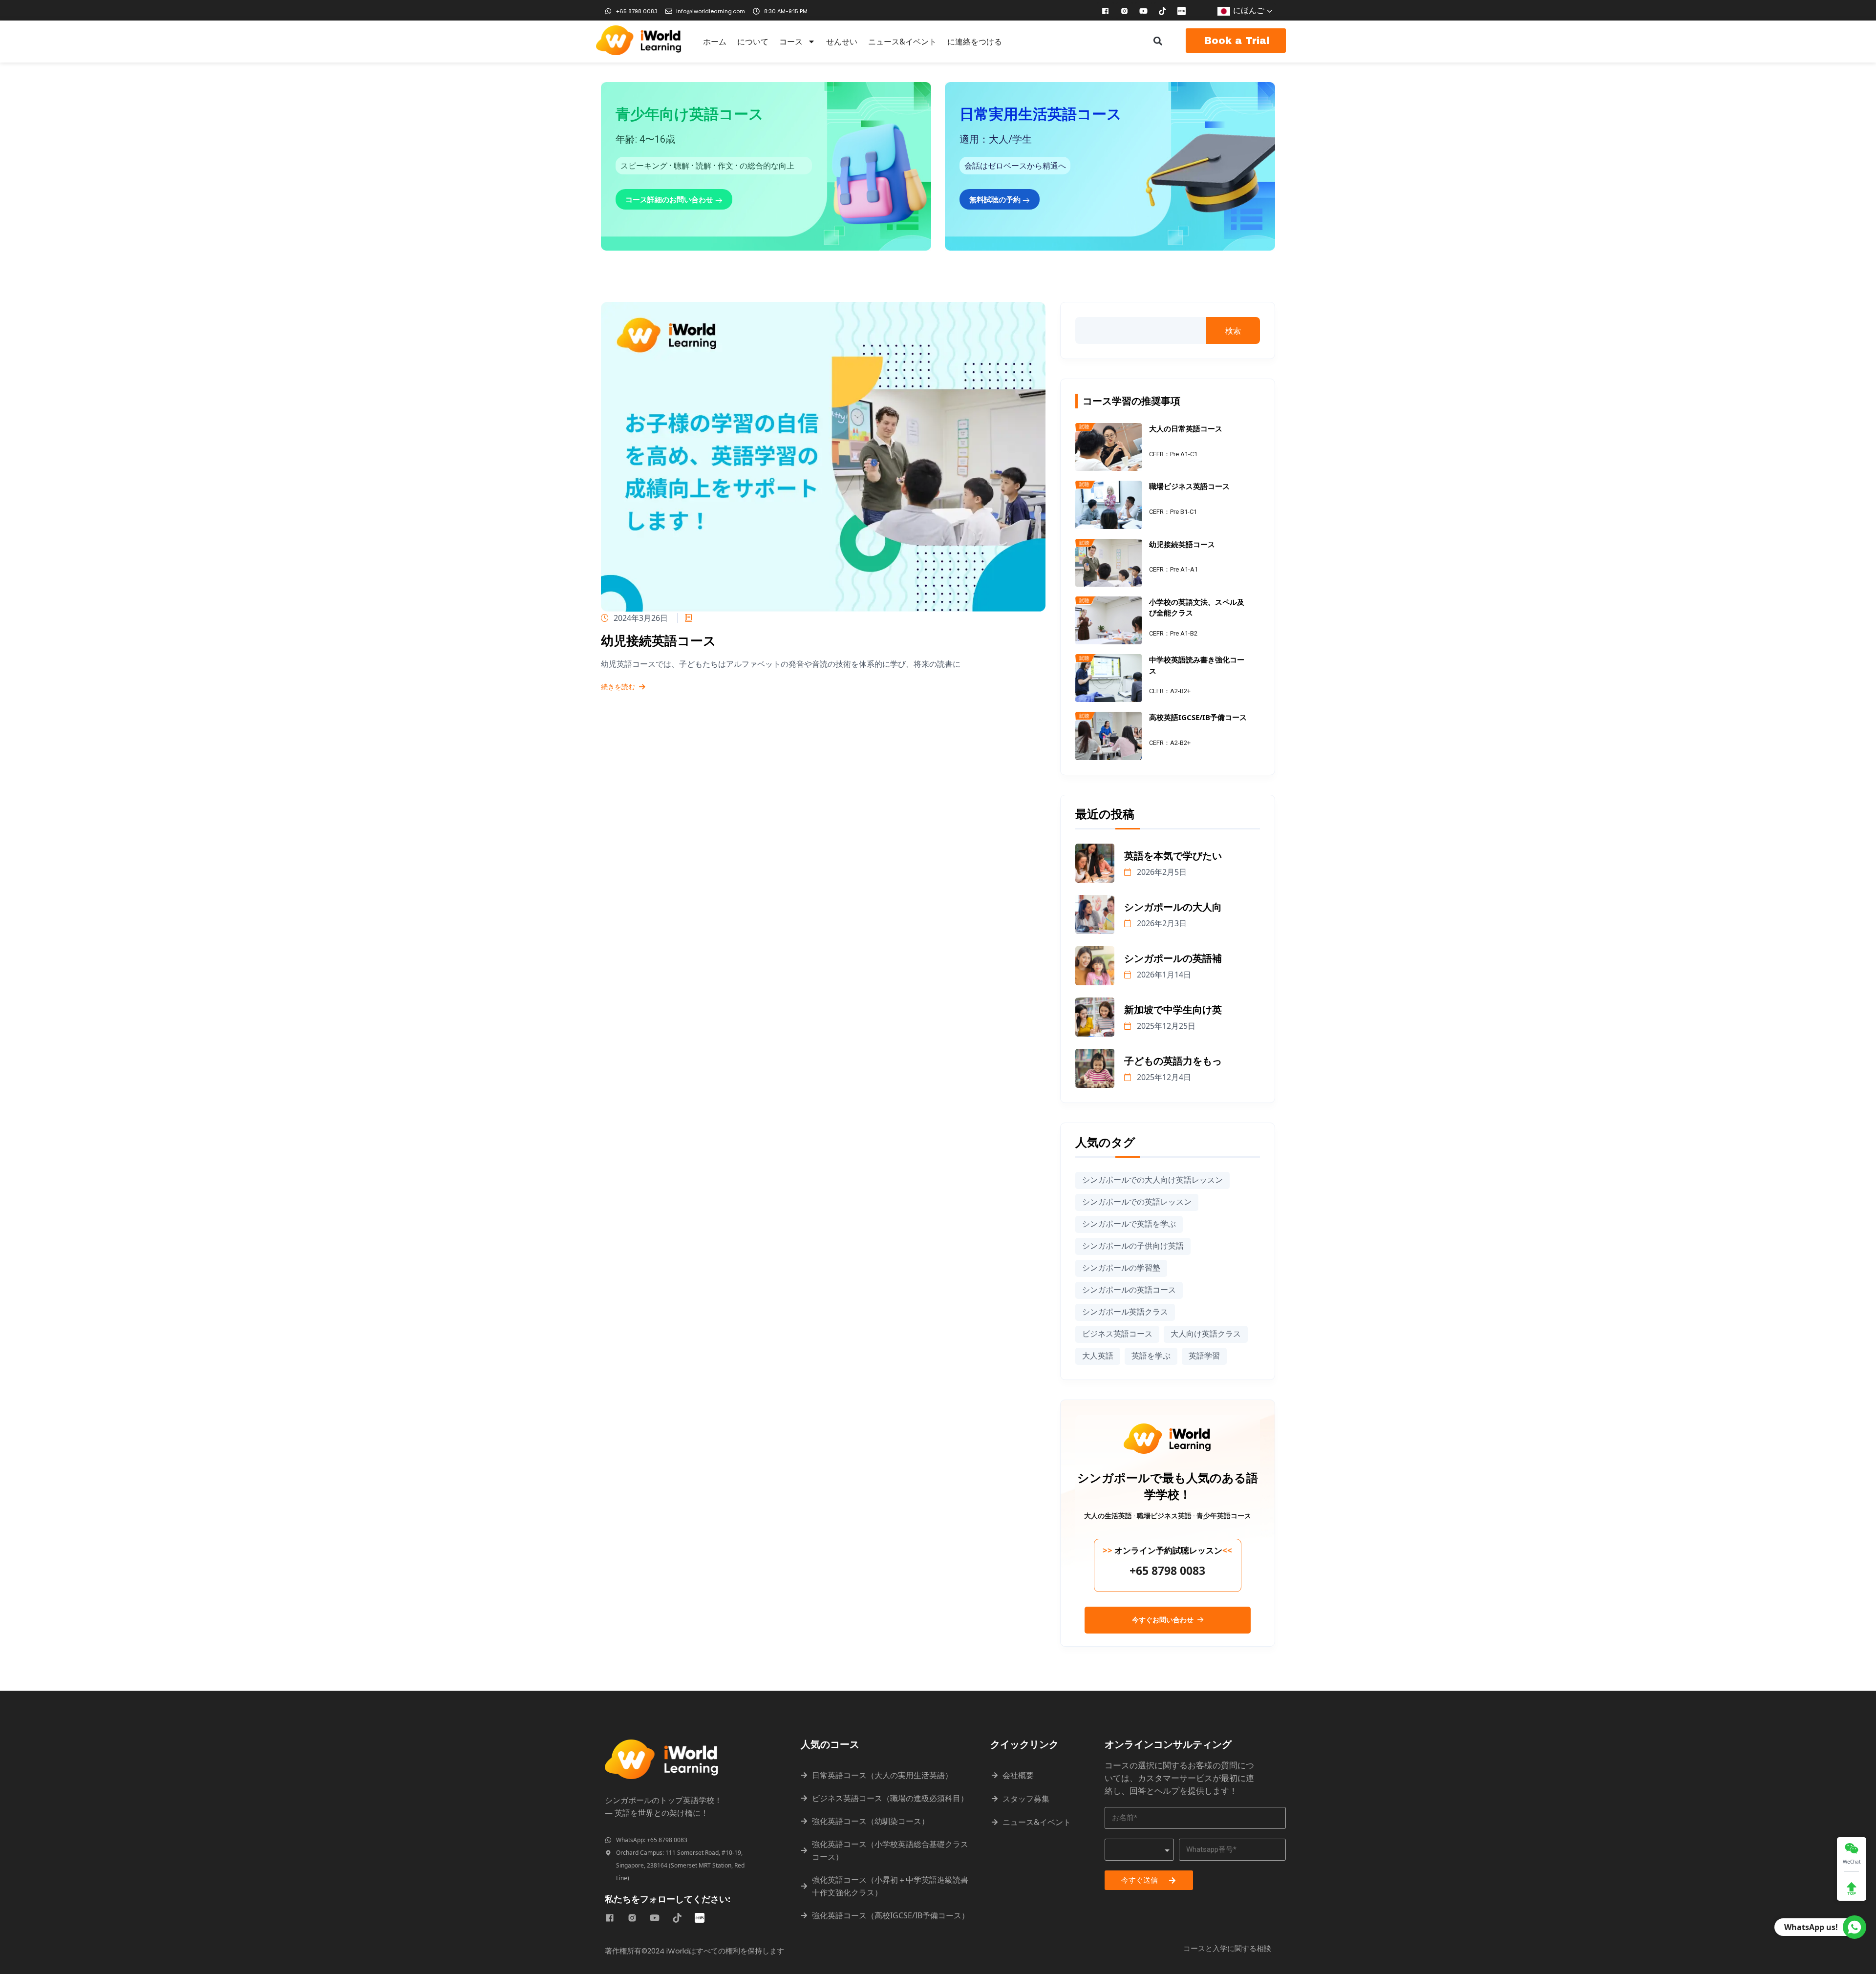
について (753, 42)
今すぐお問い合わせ (1164, 1620)
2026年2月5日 (1161, 872)
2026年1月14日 (1163, 975)
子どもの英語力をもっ (1173, 1061)
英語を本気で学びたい (1173, 856)
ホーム (715, 42)
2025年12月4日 (1163, 1077)
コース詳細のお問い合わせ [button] (670, 199)
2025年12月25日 (1165, 1026)
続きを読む (618, 687)
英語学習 (1204, 1356)
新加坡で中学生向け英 (1173, 1010)
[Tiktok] (1163, 11)
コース (791, 42)
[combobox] (1139, 1850)
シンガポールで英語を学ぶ (1129, 1224)
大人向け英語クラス (1206, 1334)
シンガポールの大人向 (1173, 907)
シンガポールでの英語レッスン (1137, 1202)
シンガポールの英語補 (1173, 959)
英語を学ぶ (1151, 1356)
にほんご (1249, 10)
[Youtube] (1144, 11)
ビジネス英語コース (1117, 1334)
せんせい (842, 42)
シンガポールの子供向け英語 (1133, 1246)
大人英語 (1098, 1356)
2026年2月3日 (1161, 923)
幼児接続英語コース (659, 640)
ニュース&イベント (902, 42)
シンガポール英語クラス (1125, 1312)
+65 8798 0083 (1167, 1571)
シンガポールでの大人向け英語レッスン (1152, 1180)
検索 (1233, 331)
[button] (1158, 41)
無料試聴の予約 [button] (996, 199)
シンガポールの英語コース (1129, 1290)
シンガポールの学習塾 (1121, 1268)
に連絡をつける (975, 42)
